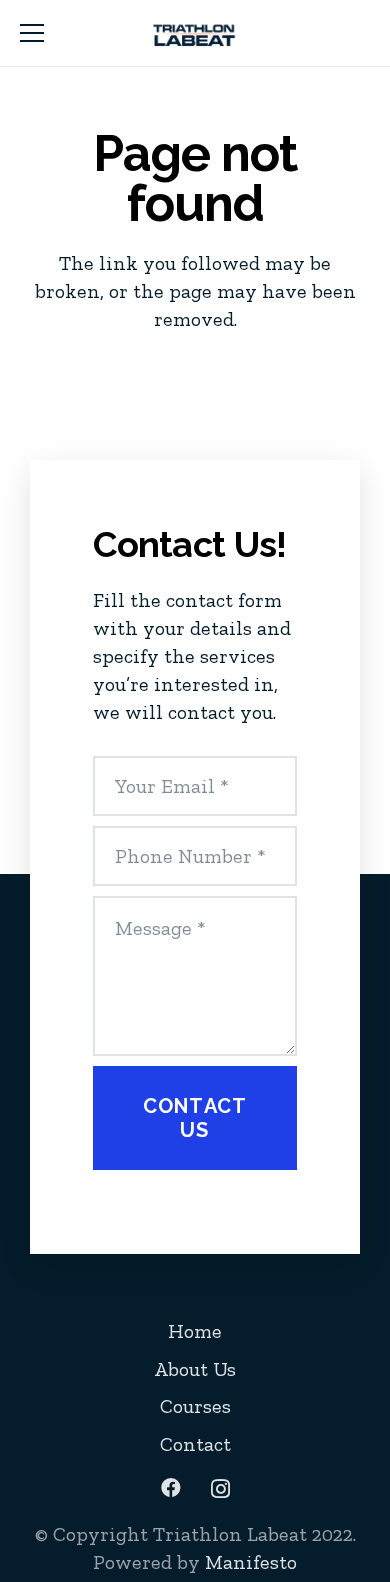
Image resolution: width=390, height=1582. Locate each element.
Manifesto (251, 1562)
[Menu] (32, 33)
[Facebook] (171, 1488)
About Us (195, 1369)
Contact (195, 1444)
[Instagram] (220, 1489)
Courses (195, 1406)
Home (195, 1331)
